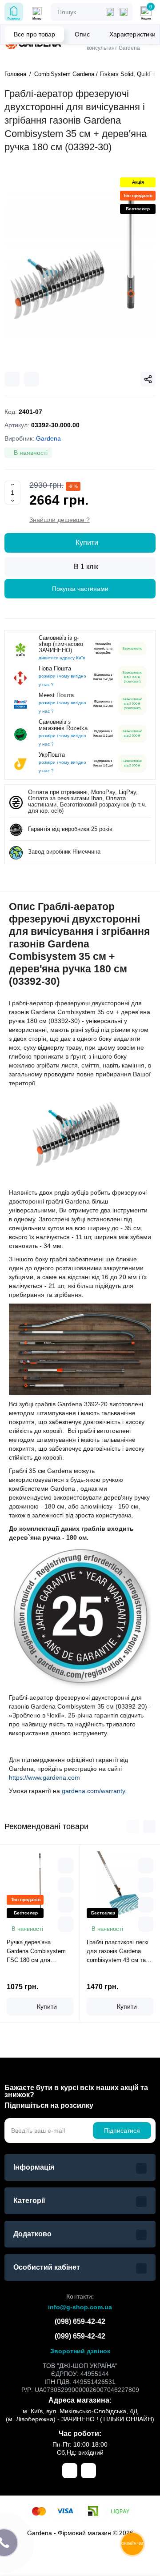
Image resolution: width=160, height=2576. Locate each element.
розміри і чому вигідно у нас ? (62, 680)
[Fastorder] (66, 1885)
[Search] (124, 12)
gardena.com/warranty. (94, 1791)
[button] (132, 1826)
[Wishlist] (32, 379)
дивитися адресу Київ (62, 658)
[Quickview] (66, 1866)
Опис (82, 34)
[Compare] (12, 379)
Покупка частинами (80, 589)
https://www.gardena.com (44, 1778)
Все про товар (34, 34)
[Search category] (110, 12)
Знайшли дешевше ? (60, 520)
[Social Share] (148, 379)
